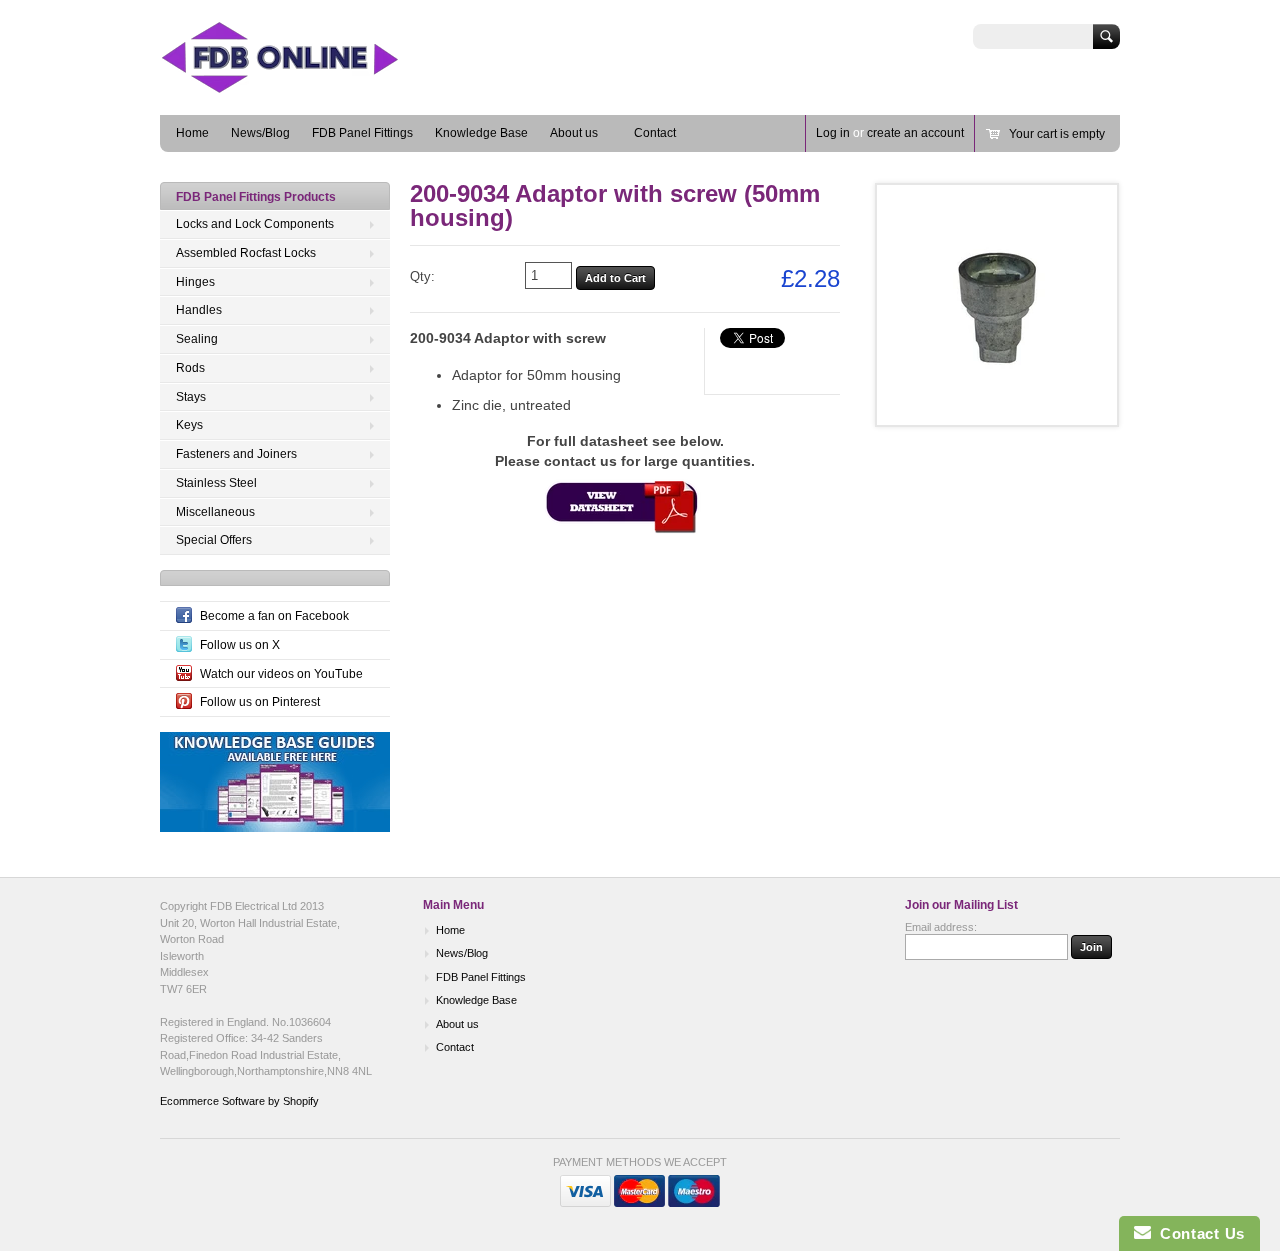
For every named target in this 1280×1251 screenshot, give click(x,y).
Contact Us (1198, 1233)
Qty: (422, 276)
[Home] (310, 85)
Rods (190, 368)
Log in (833, 133)
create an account (915, 133)
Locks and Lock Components (255, 224)
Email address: (941, 927)
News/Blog (260, 133)
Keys (189, 425)
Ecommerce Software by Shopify (239, 1101)
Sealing (197, 339)
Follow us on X (240, 645)
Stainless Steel (216, 483)
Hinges (195, 282)
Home (192, 133)
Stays (191, 397)
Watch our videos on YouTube (281, 674)
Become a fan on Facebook (274, 616)
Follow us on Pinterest (260, 702)
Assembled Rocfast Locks (246, 253)
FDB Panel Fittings (362, 133)
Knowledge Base (481, 133)
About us (574, 133)
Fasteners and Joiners (236, 454)
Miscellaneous (215, 512)
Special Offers (214, 540)
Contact (655, 133)
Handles (199, 310)
